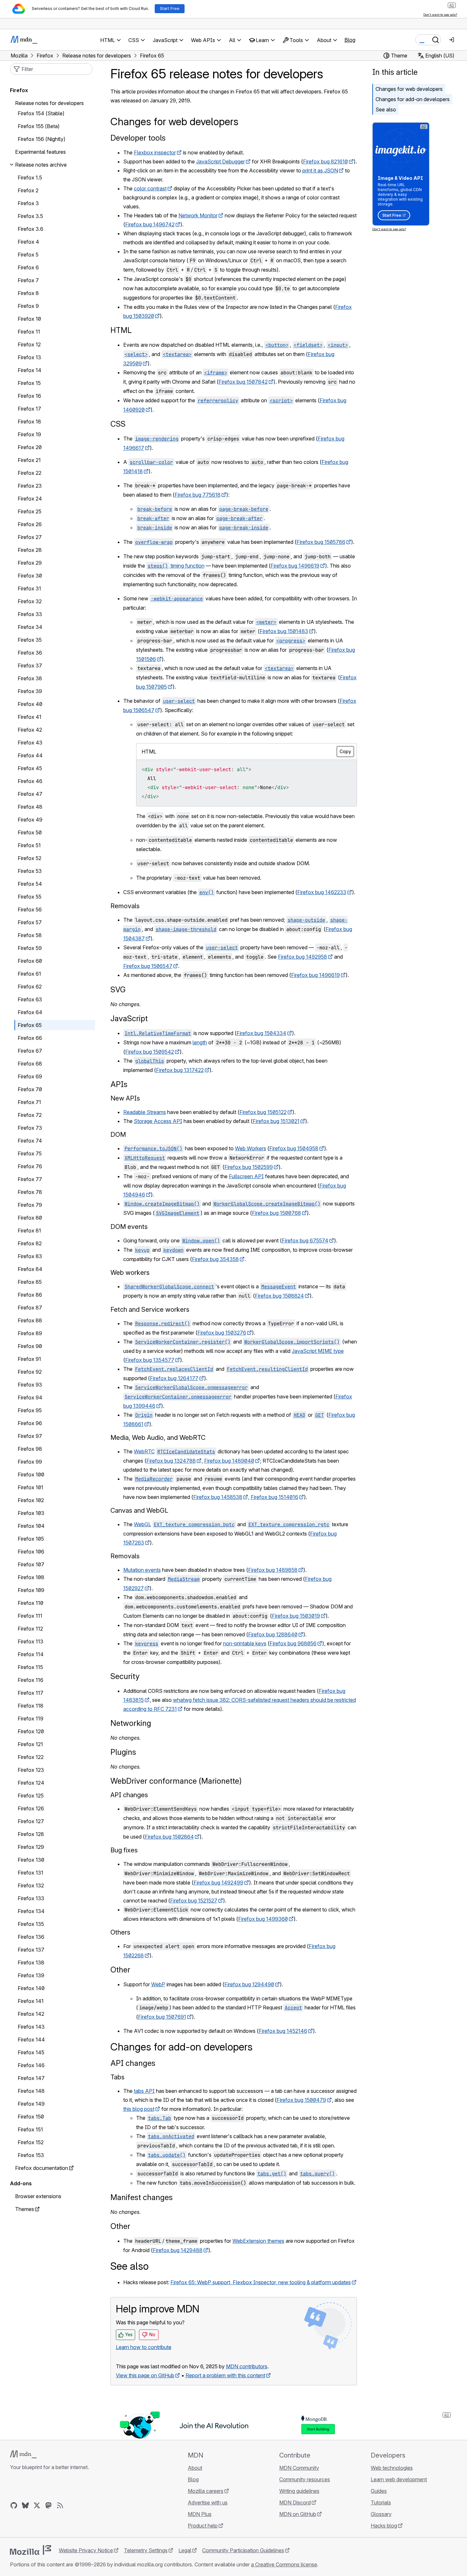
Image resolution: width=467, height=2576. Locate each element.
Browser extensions (38, 2196)
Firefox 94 (30, 1397)
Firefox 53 (30, 871)
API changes (133, 2063)
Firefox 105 (31, 1539)
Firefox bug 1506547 (148, 966)
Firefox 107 (31, 1564)
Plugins (123, 1752)
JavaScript (129, 1018)
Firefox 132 (31, 1885)
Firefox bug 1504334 (261, 1033)
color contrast (150, 188)
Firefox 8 (28, 293)
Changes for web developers (409, 89)
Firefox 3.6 (30, 229)
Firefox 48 (30, 807)
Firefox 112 (30, 1629)
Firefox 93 (30, 1385)
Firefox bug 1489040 (229, 1461)
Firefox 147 (31, 2078)
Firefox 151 (30, 2129)
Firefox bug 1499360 (263, 1919)
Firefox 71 (29, 1102)
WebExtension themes (258, 2241)
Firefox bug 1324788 (171, 1461)
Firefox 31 (29, 588)
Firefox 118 (30, 1706)
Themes (25, 2209)
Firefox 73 (30, 1128)
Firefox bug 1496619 (295, 566)
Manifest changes (142, 2197)
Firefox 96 (30, 1423)
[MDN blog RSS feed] (60, 2505)
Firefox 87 (30, 1308)
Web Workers (251, 1148)
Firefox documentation (42, 2168)
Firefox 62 (30, 987)
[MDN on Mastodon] (48, 2505)
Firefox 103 (31, 1513)
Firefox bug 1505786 (321, 542)
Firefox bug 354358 (215, 1259)
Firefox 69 (30, 1076)
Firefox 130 (31, 1860)
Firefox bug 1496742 (150, 224)
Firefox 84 (30, 1269)
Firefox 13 (29, 357)
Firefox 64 (30, 1012)
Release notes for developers (49, 103)
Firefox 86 (30, 1295)
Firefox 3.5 (30, 216)
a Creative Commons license (284, 2564)
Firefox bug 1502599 (249, 1167)
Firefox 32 (30, 601)
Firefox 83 (30, 1256)
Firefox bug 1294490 (249, 1984)
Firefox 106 (31, 1552)
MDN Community (299, 2468)
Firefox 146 (31, 2065)
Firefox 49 (30, 820)
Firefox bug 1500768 (277, 1213)
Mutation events (142, 1570)
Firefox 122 (31, 1757)
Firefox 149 (31, 2104)
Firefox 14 (30, 370)
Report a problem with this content (225, 2375)
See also (386, 109)
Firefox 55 (30, 897)
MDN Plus (200, 2514)
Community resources (305, 2479)
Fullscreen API (246, 1176)
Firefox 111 (30, 1616)
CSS (118, 424)
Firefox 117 (30, 1693)
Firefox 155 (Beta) (39, 126)
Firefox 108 (31, 1577)
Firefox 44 (30, 755)
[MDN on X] (37, 2505)
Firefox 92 (30, 1372)
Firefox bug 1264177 (174, 1378)
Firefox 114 (31, 1654)
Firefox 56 (30, 909)
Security (125, 1676)
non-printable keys (245, 1643)
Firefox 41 (30, 717)
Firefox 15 (29, 383)
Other (120, 1970)
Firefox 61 (29, 974)
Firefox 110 (30, 1603)
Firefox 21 (29, 460)
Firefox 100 (31, 1475)
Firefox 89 (30, 1333)
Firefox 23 (30, 486)
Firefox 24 (30, 499)
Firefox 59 (30, 948)
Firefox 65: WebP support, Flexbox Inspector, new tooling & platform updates (261, 2282)
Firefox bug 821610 (325, 161)
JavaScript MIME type (318, 1351)
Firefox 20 (30, 447)
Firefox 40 (30, 704)
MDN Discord (295, 2502)
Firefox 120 (31, 1731)
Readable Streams (145, 1112)
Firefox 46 (30, 781)
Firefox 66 (30, 1038)
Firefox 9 (28, 306)
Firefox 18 (29, 422)
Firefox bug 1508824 (279, 1296)
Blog (350, 40)
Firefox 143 (31, 2027)
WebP (158, 1984)
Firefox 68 (30, 1064)
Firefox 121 (30, 1744)
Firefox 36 (30, 653)
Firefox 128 (31, 1834)
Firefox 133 (31, 1898)
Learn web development (399, 2479)
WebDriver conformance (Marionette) (176, 1781)
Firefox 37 (30, 666)
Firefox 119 (30, 1719)
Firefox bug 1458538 (218, 1497)
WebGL (143, 1524)
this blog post (139, 2109)
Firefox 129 (31, 1847)
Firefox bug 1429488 (178, 2250)
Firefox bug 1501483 (284, 631)
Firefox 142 (31, 2014)
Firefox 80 (30, 1218)
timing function (176, 566)
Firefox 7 (28, 280)
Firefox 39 (30, 691)
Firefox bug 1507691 (162, 2017)
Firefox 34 (30, 627)
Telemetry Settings (146, 2550)
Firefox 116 (30, 1680)
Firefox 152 (31, 2142)
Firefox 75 (30, 1153)
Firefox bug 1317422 (180, 1070)
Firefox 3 (28, 203)
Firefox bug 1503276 (222, 1333)
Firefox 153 (31, 2155)
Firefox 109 (31, 1590)
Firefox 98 (30, 1449)
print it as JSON (320, 170)
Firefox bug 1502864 (169, 1837)
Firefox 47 (30, 794)
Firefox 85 (30, 1282)
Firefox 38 (30, 678)
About (195, 2468)
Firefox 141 (31, 2001)
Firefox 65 (30, 1025)
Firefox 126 (31, 1808)
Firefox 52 (30, 858)
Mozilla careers (206, 2491)
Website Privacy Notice (86, 2550)
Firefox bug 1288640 (273, 1634)
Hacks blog (384, 2526)
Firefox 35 (30, 640)
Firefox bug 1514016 (274, 1497)
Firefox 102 (31, 1500)
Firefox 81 (29, 1231)
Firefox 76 (30, 1166)
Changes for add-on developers (413, 99)
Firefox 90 (30, 1346)
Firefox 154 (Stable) (41, 113)
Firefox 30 (30, 576)
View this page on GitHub (145, 2375)
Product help (203, 2526)
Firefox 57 (30, 922)
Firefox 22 (30, 473)
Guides (379, 2491)
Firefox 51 (29, 845)
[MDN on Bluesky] (25, 2505)
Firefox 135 (31, 1924)
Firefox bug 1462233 (322, 892)
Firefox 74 (30, 1141)
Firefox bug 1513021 (276, 1121)
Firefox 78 (30, 1192)
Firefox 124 (31, 1783)
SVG (118, 990)
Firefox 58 (30, 935)
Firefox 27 (30, 537)
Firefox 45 (30, 768)
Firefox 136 (31, 1937)
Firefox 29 (30, 563)
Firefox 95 (30, 1410)
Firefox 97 (30, 1436)
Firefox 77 (30, 1179)
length (200, 1042)
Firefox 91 (29, 1359)
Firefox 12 (29, 344)
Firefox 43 (30, 743)
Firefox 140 (31, 1988)
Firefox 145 (31, 2052)
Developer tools (138, 138)
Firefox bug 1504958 (294, 1148)
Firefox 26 (30, 524)
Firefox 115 (30, 1667)
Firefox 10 (29, 319)
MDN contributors (247, 2366)
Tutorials (381, 2502)
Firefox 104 (31, 1526)
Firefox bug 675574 (305, 1240)
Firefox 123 (31, 1770)
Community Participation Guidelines (243, 2550)
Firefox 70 (30, 1089)
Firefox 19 (29, 434)
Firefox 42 (30, 730)
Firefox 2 (28, 190)
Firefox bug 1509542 (150, 1052)
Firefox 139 (31, 1975)
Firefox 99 (30, 1462)
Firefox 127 (31, 1821)
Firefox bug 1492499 (218, 1883)
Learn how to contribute (144, 2347)
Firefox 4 (28, 242)
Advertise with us (208, 2502)
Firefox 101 (30, 1487)
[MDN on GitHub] (14, 2505)
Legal (185, 2550)
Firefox (19, 90)
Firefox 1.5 (30, 178)
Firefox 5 (28, 255)
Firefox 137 (31, 1950)
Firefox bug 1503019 (296, 1616)
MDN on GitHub (298, 2514)
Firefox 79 (30, 1205)
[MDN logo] (23, 2454)
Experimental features (40, 152)
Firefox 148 (31, 2091)
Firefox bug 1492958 (303, 957)
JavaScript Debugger (221, 161)
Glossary (381, 2514)
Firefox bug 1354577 (150, 1360)
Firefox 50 (30, 832)
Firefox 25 (30, 511)
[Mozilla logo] (30, 2550)
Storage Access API (158, 1121)
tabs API (144, 2091)
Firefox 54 (30, 884)
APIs (119, 1084)
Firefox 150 (31, 2117)
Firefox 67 (30, 1051)
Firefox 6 (28, 267)
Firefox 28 (30, 550)
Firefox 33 (30, 614)
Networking (131, 1723)
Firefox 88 (30, 1320)
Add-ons (21, 2183)
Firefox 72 (30, 1115)
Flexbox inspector (155, 152)
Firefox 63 (30, 999)
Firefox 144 (31, 2040)
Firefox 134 (31, 1911)
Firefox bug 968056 (293, 1643)
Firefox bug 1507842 (243, 382)
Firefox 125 (31, 1796)
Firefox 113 (30, 1641)
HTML (121, 330)
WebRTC (144, 1451)
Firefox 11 (29, 332)
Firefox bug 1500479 (301, 2100)
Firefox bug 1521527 (194, 1901)
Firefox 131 (30, 1873)
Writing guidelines (299, 2491)
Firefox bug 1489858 (273, 1570)
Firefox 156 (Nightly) (42, 139)
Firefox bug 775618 (198, 495)
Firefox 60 (30, 961)
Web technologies (392, 2468)
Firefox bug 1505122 (263, 1112)
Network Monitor (198, 215)
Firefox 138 (31, 1962)
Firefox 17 (29, 409)
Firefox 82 (30, 1243)
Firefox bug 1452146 (283, 2031)
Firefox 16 (29, 396)
